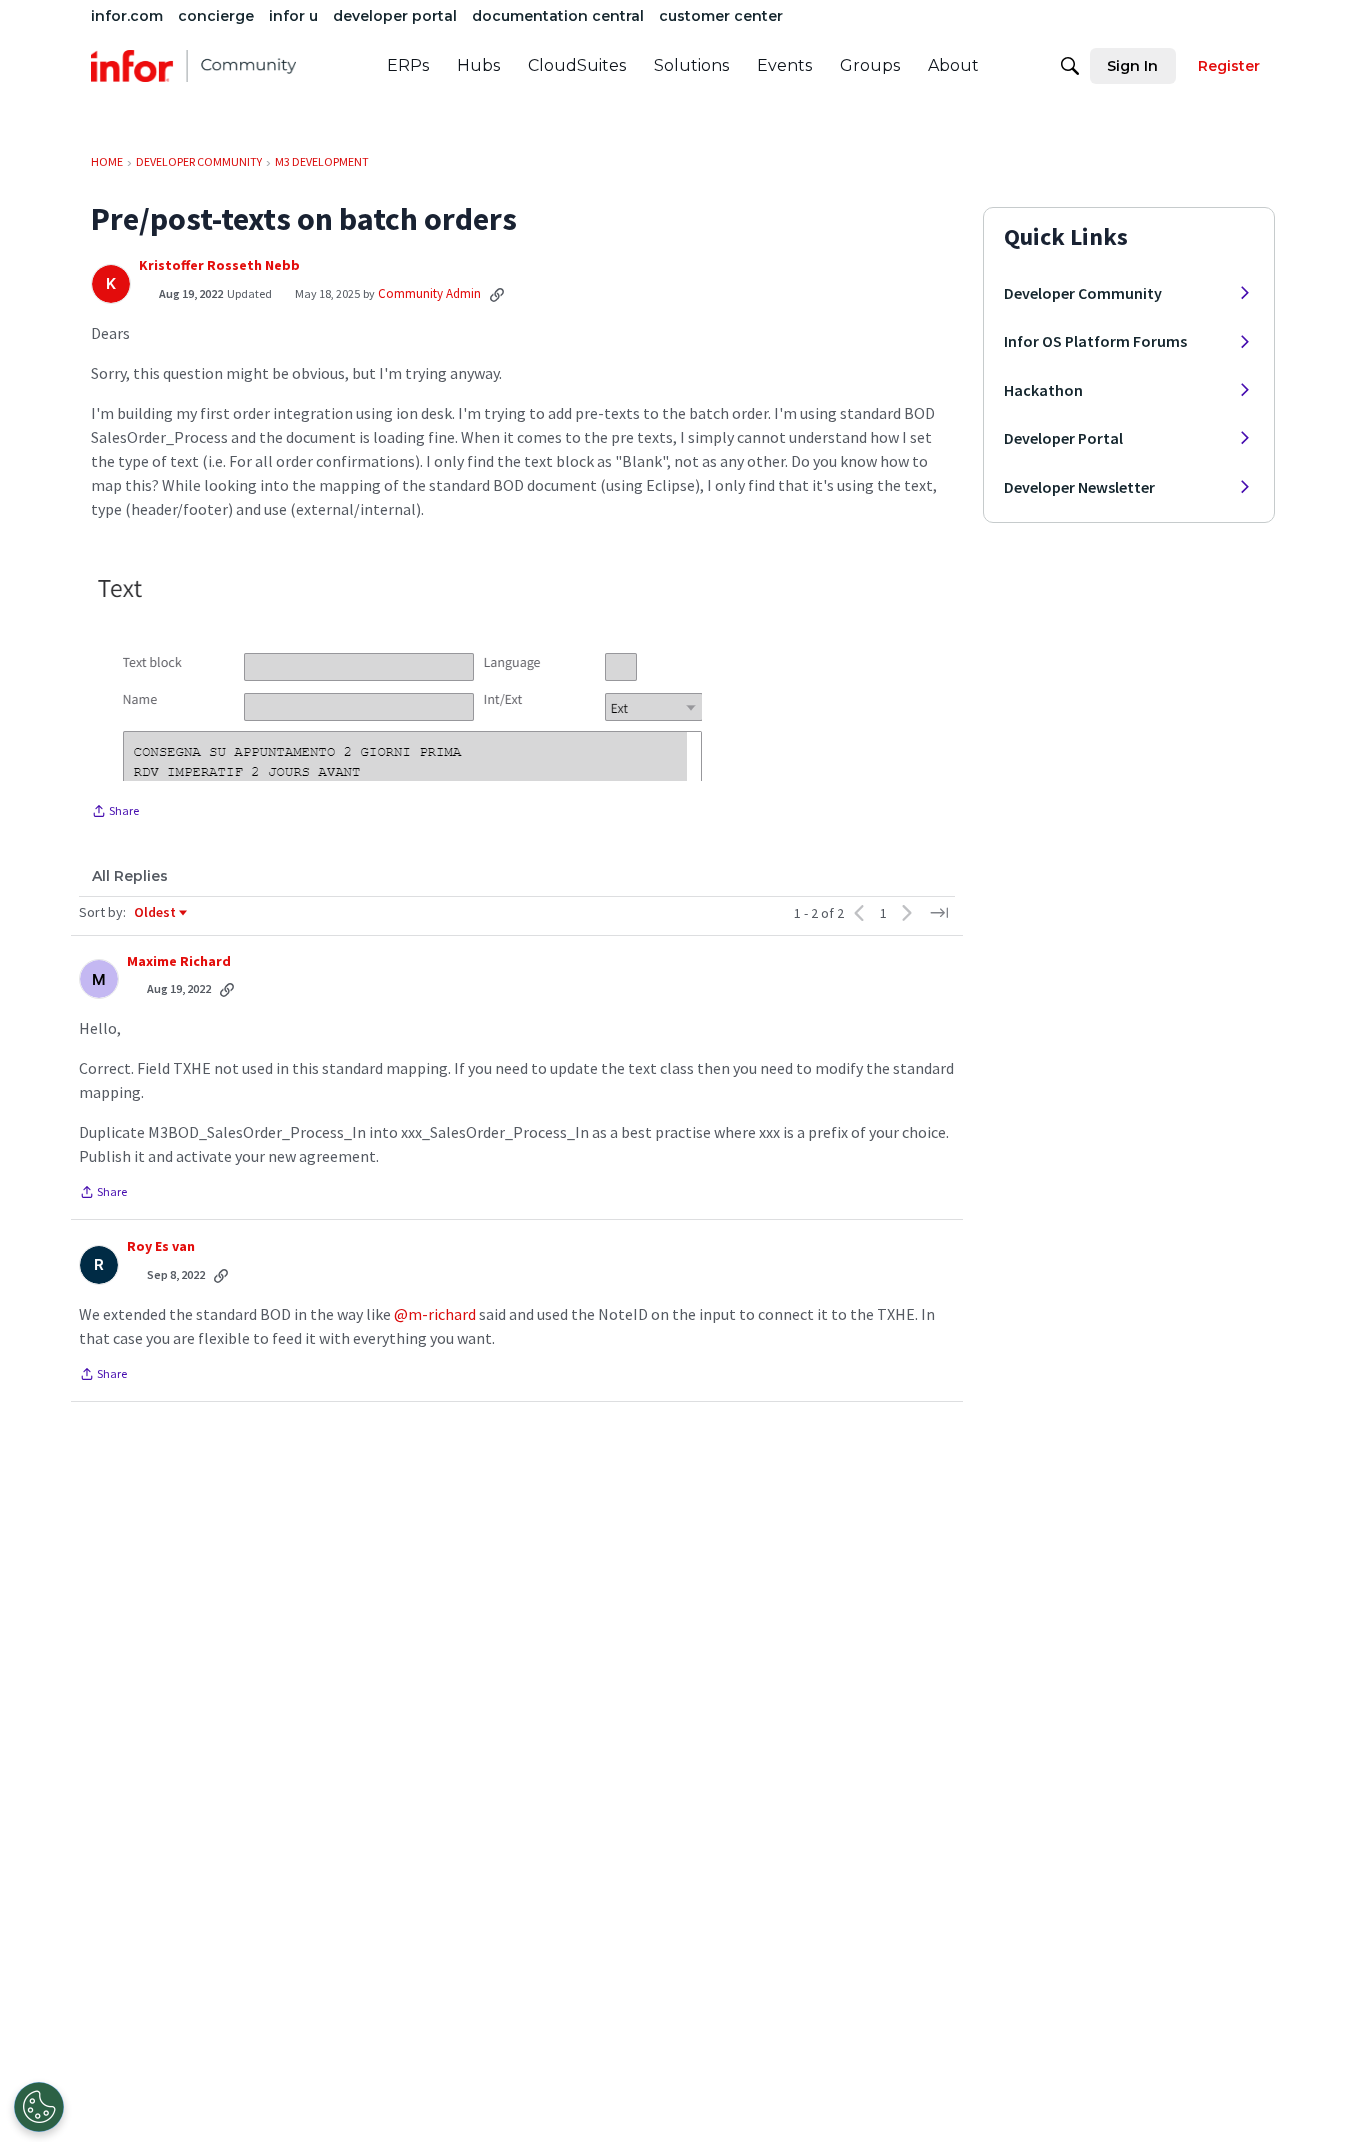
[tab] (130, 876)
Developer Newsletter (1079, 487)
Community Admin (429, 293)
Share (115, 813)
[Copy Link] (497, 294)
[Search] (1070, 66)
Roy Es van (161, 1246)
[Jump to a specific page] (939, 913)
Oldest (156, 913)
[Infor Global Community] (193, 66)
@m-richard (435, 1314)
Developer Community (1083, 293)
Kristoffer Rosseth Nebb (219, 265)
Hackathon (1043, 390)
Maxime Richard (179, 961)
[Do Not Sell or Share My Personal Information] (39, 2107)
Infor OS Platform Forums (1095, 341)
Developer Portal (1063, 438)
